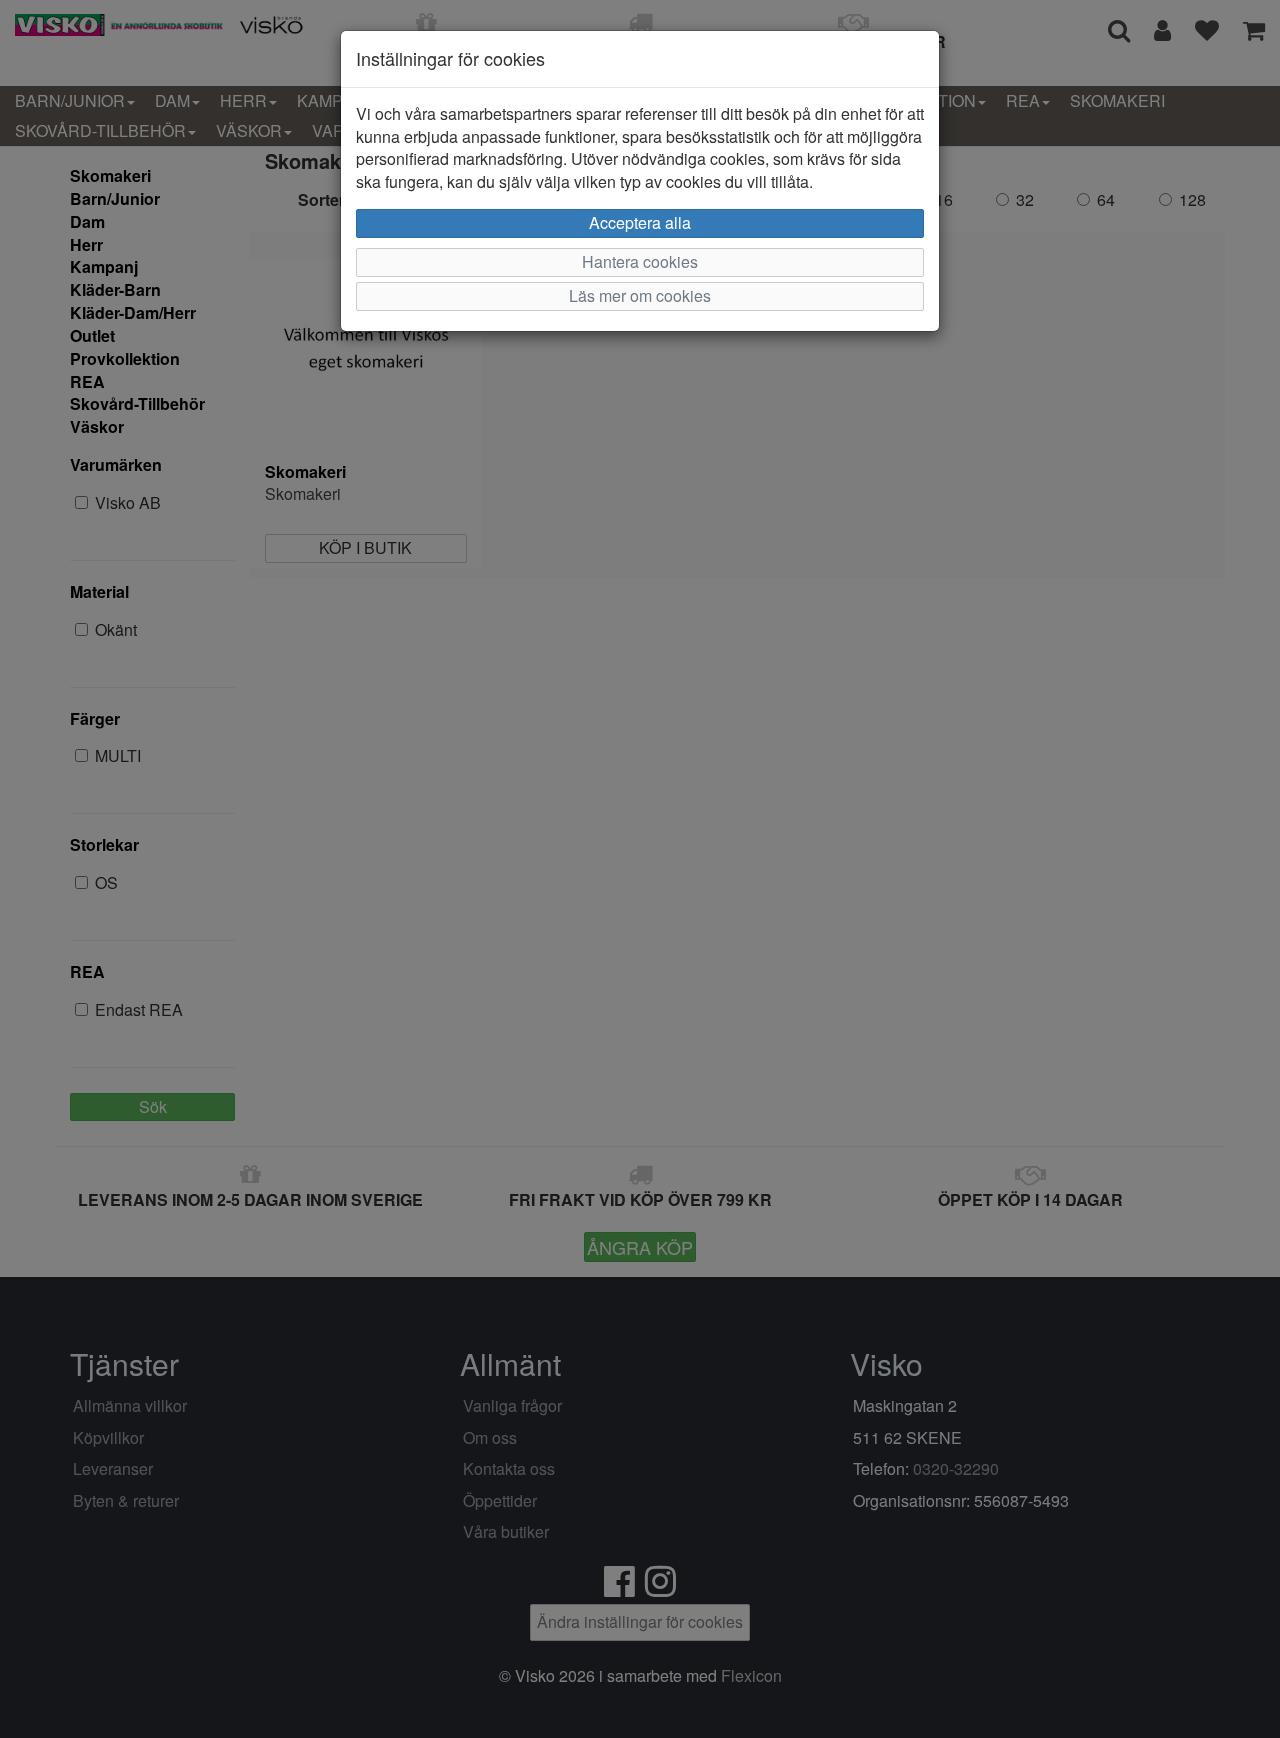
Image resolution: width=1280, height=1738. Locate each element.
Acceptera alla (640, 222)
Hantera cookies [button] (640, 261)
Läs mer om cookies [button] (640, 295)
